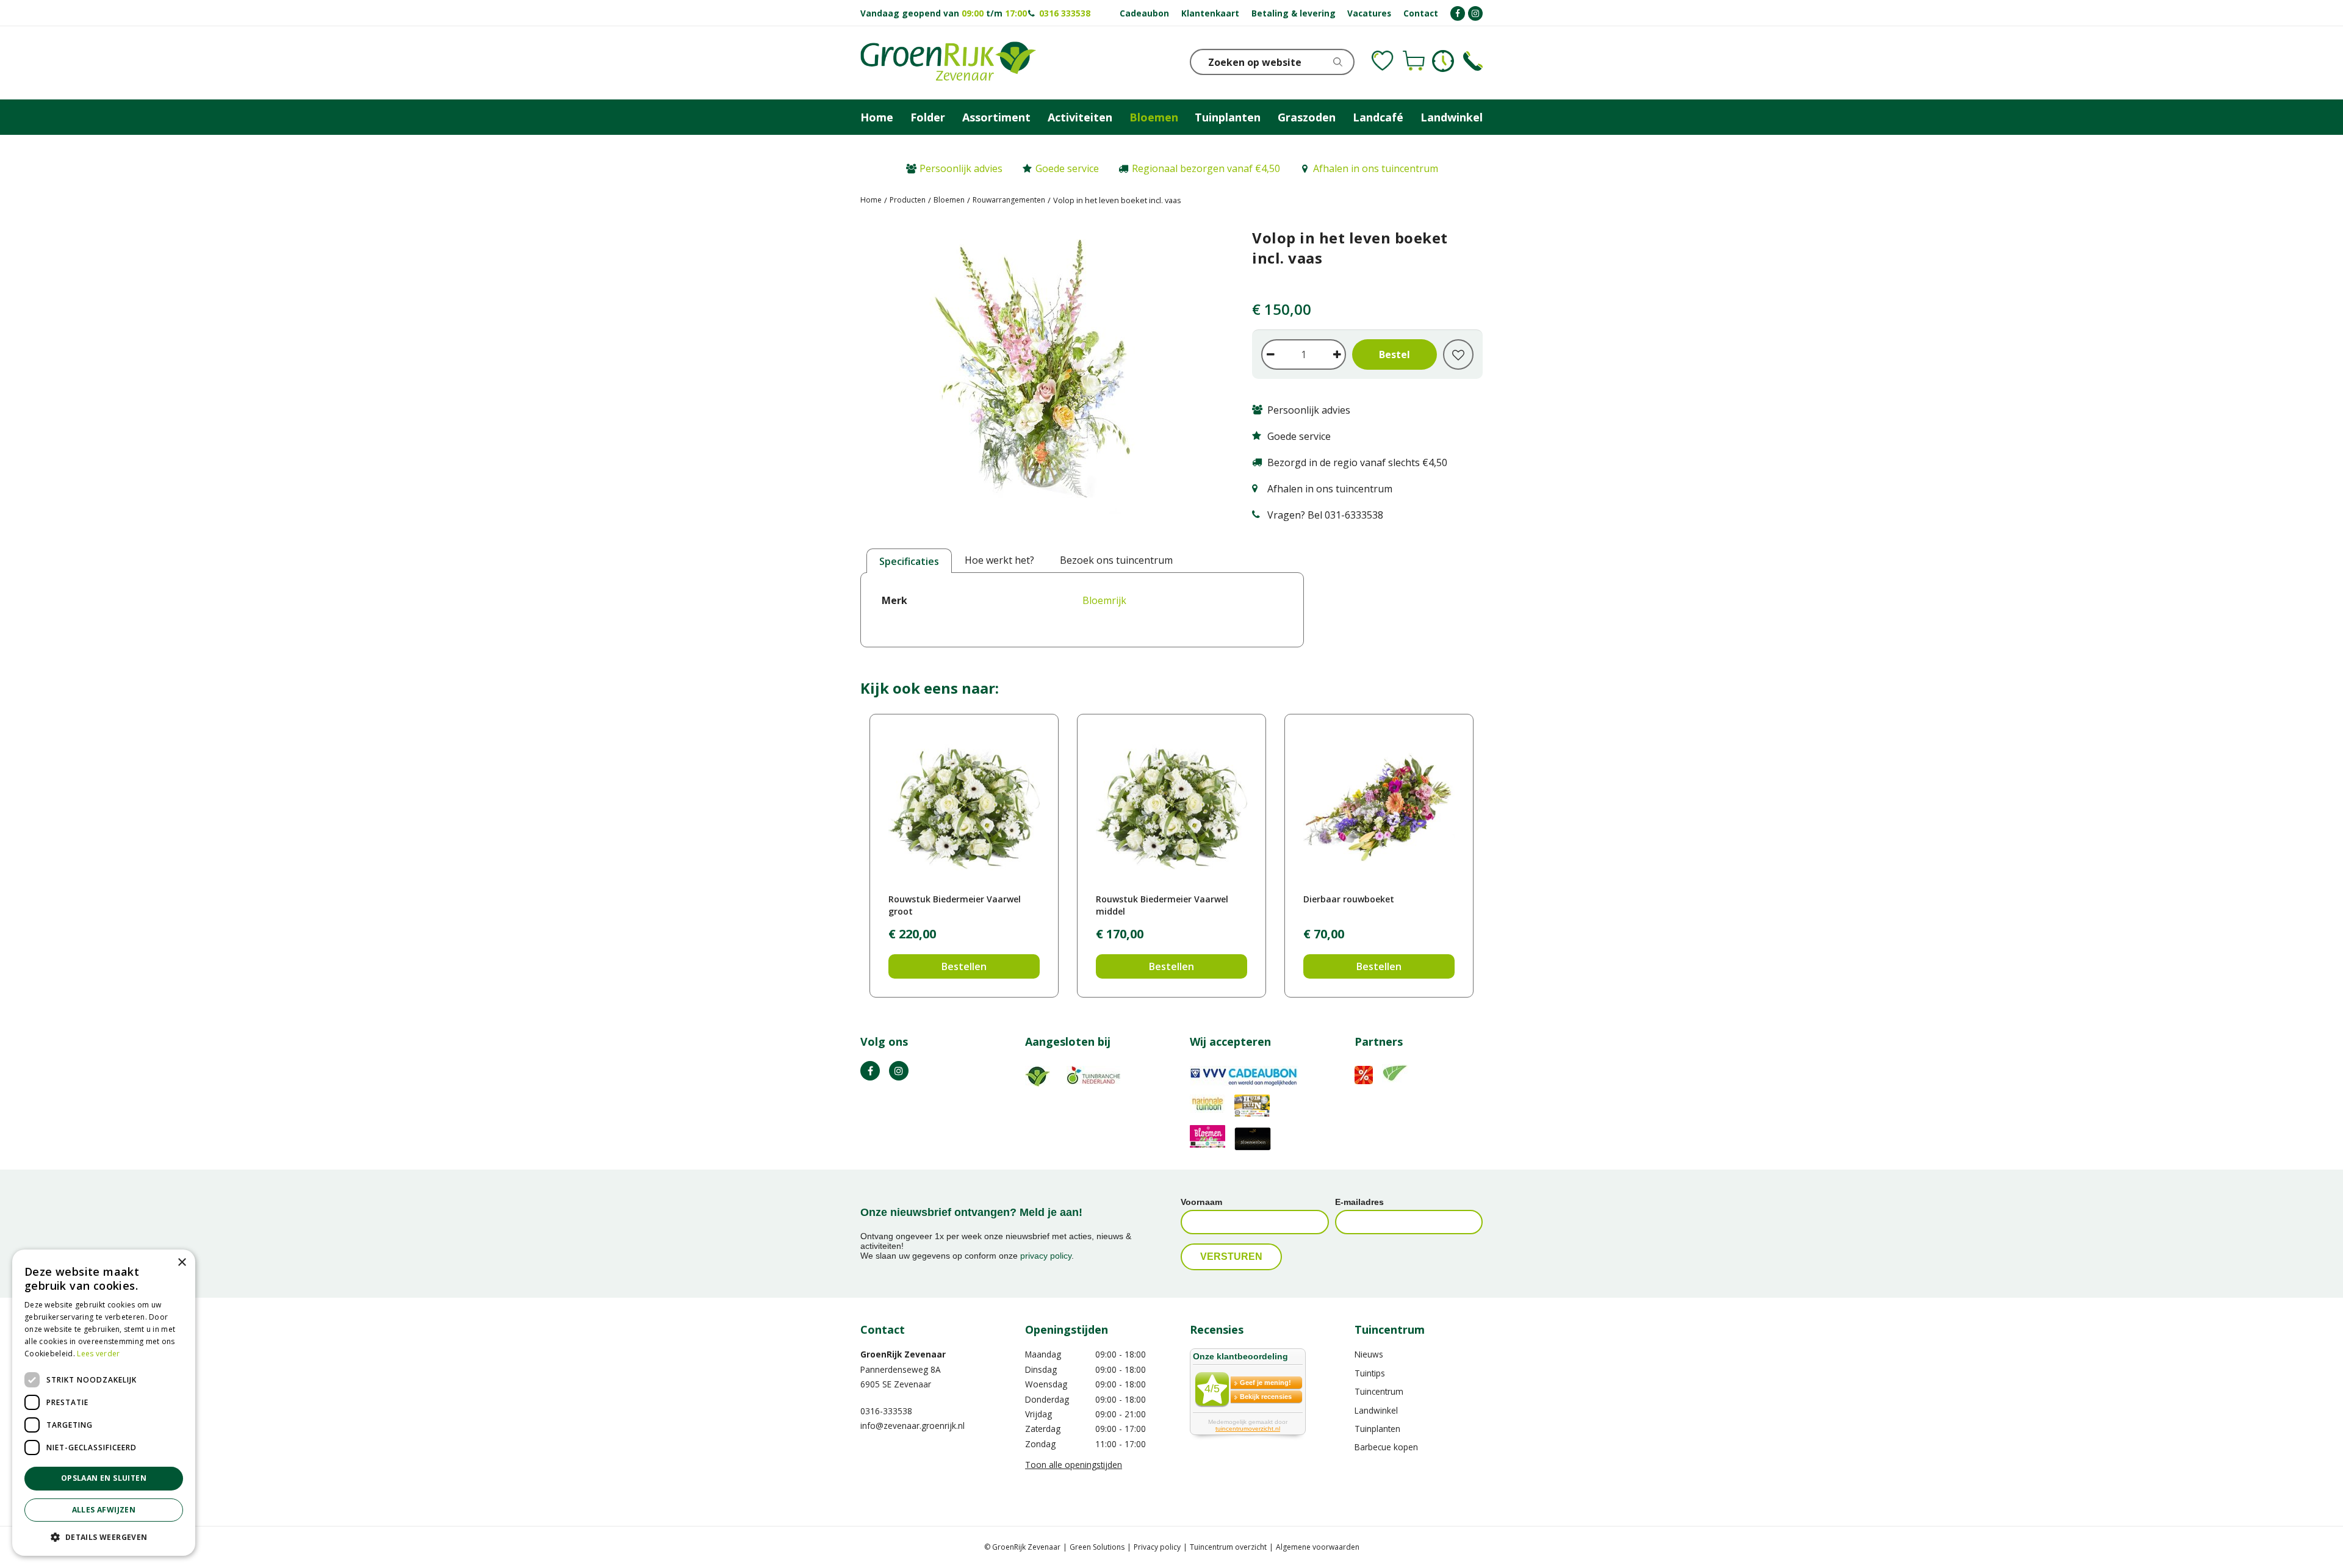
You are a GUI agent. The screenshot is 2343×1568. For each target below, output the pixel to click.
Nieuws (1369, 1354)
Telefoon (1473, 61)
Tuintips (1370, 1373)
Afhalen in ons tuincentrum (1376, 168)
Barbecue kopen (1386, 1447)
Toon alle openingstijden (1074, 1465)
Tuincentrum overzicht (1228, 1547)
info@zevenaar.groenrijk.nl (912, 1426)
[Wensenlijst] (1383, 61)
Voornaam (1201, 1202)
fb (870, 1071)
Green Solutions (1097, 1547)
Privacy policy (1157, 1547)
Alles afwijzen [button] (104, 1510)
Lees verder (98, 1354)
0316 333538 (1065, 13)
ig (899, 1071)
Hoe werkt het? (999, 560)
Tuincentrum (1379, 1391)
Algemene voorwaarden (1318, 1547)
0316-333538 (886, 1411)
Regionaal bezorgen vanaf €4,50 (1206, 168)
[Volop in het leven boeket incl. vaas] (1038, 379)
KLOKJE (1443, 61)
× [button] (182, 1263)
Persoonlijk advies (961, 168)
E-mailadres (1359, 1202)
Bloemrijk (1104, 600)
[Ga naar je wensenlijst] (1383, 61)
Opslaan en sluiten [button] (104, 1478)
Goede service (1067, 168)
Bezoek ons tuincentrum (1116, 560)
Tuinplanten (1377, 1429)
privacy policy (1046, 1256)
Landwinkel (1376, 1410)
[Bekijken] (1414, 61)
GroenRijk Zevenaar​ (903, 1354)
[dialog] (104, 1403)
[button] (104, 1537)
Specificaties (909, 561)
